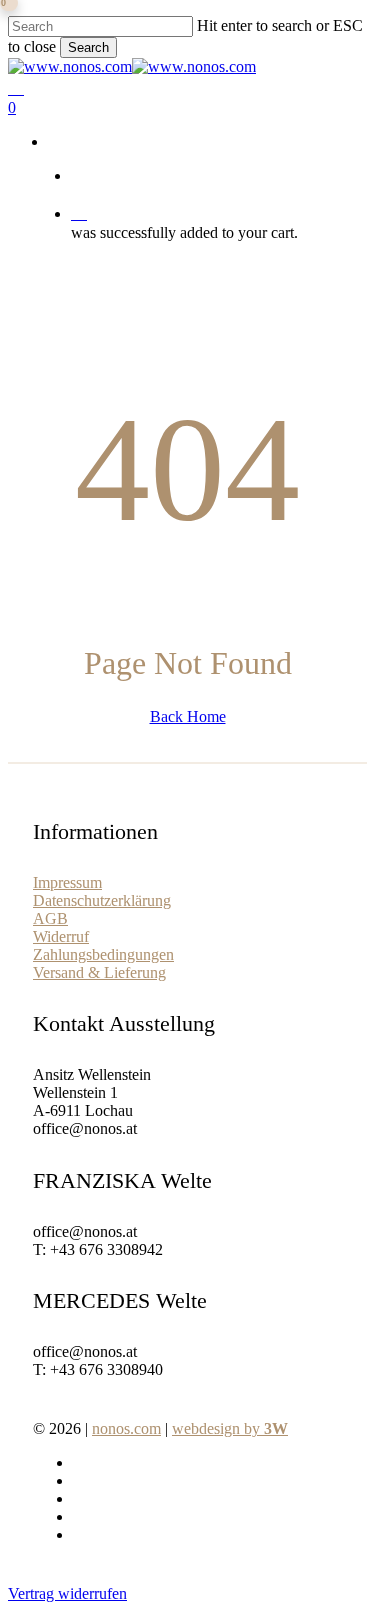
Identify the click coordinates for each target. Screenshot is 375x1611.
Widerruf (61, 936)
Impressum (67, 882)
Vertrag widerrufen (67, 1593)
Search (88, 47)
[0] (215, 212)
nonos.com (126, 1428)
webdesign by (230, 1428)
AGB (50, 918)
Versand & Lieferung (99, 972)
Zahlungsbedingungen (103, 954)
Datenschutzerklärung (102, 900)
